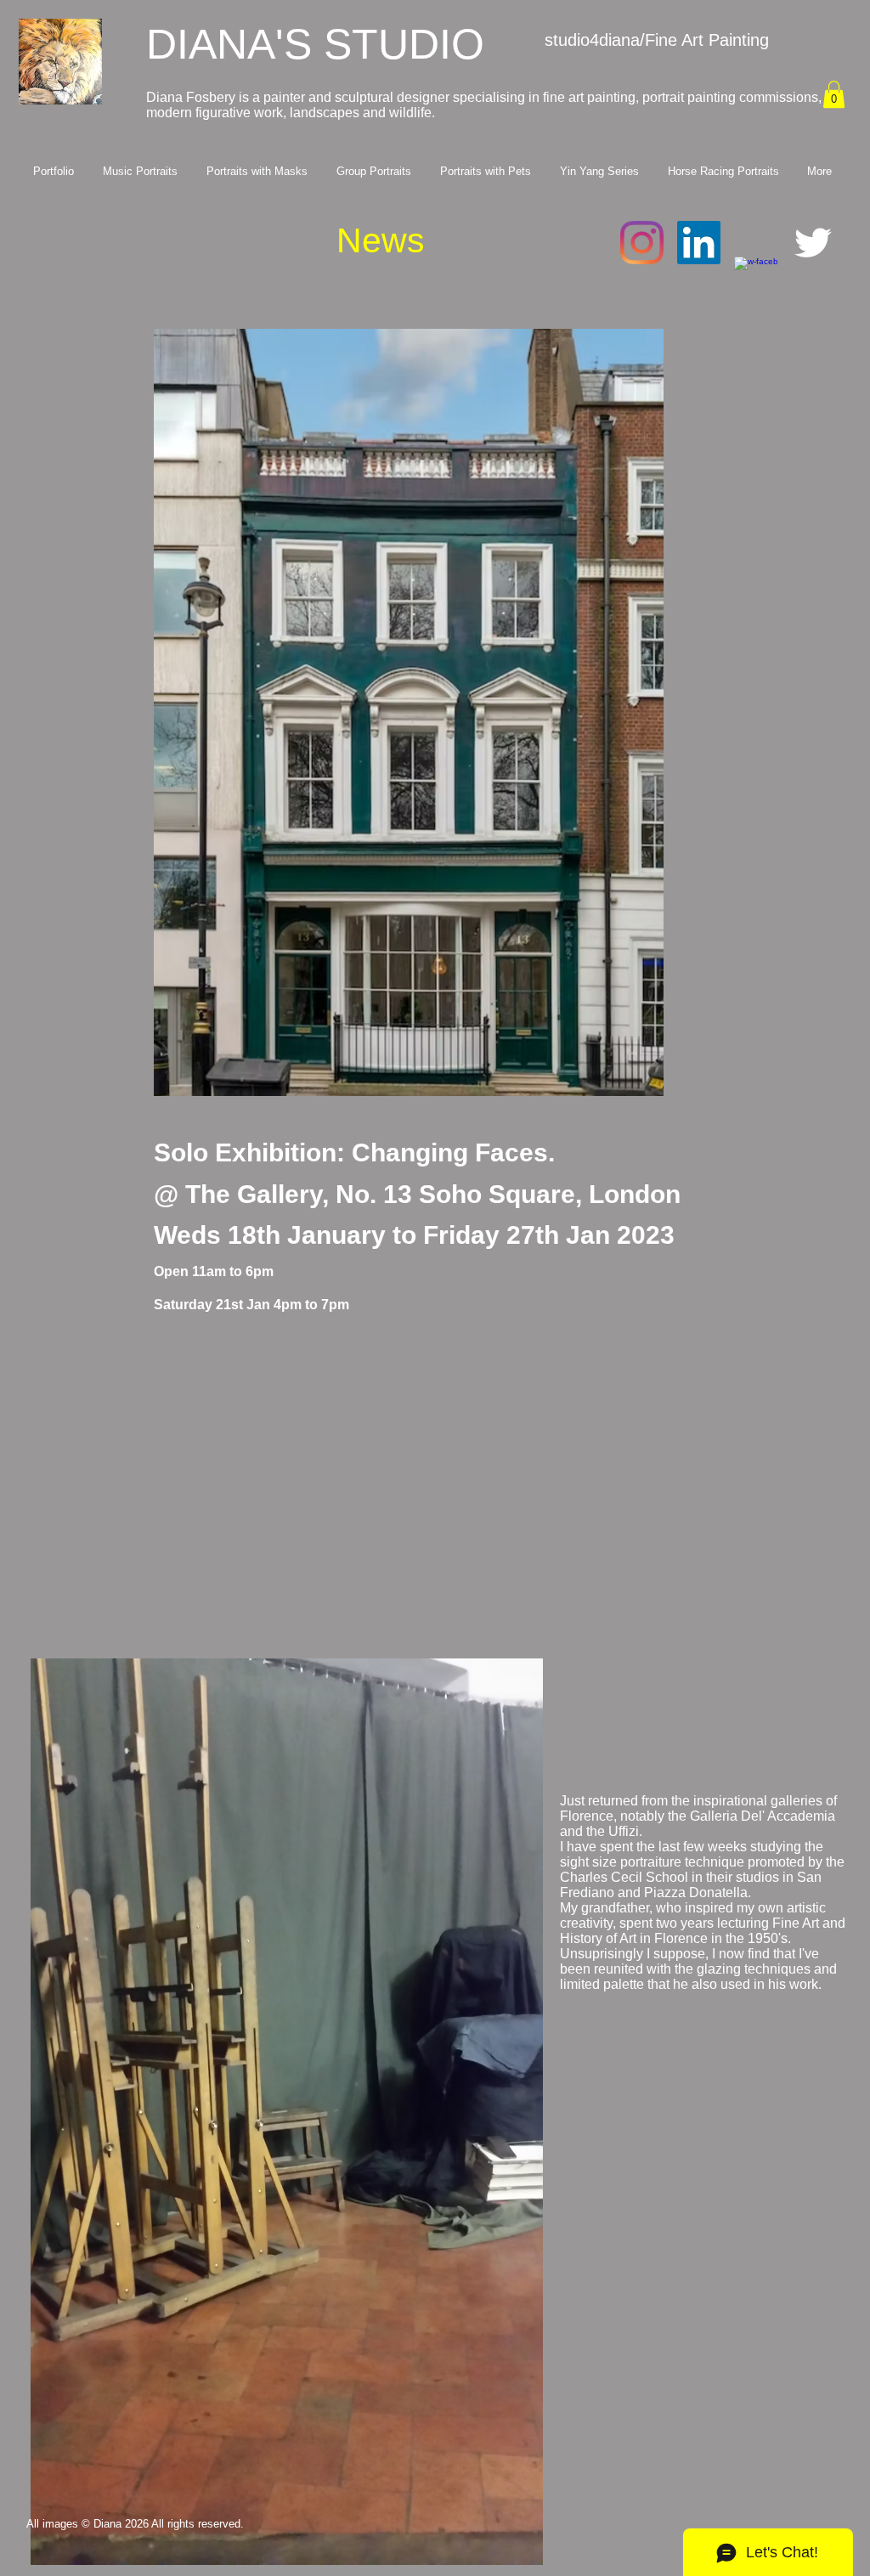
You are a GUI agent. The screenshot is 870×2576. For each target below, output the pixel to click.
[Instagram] (642, 243)
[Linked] (699, 243)
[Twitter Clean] (813, 243)
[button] (834, 94)
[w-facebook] (756, 278)
